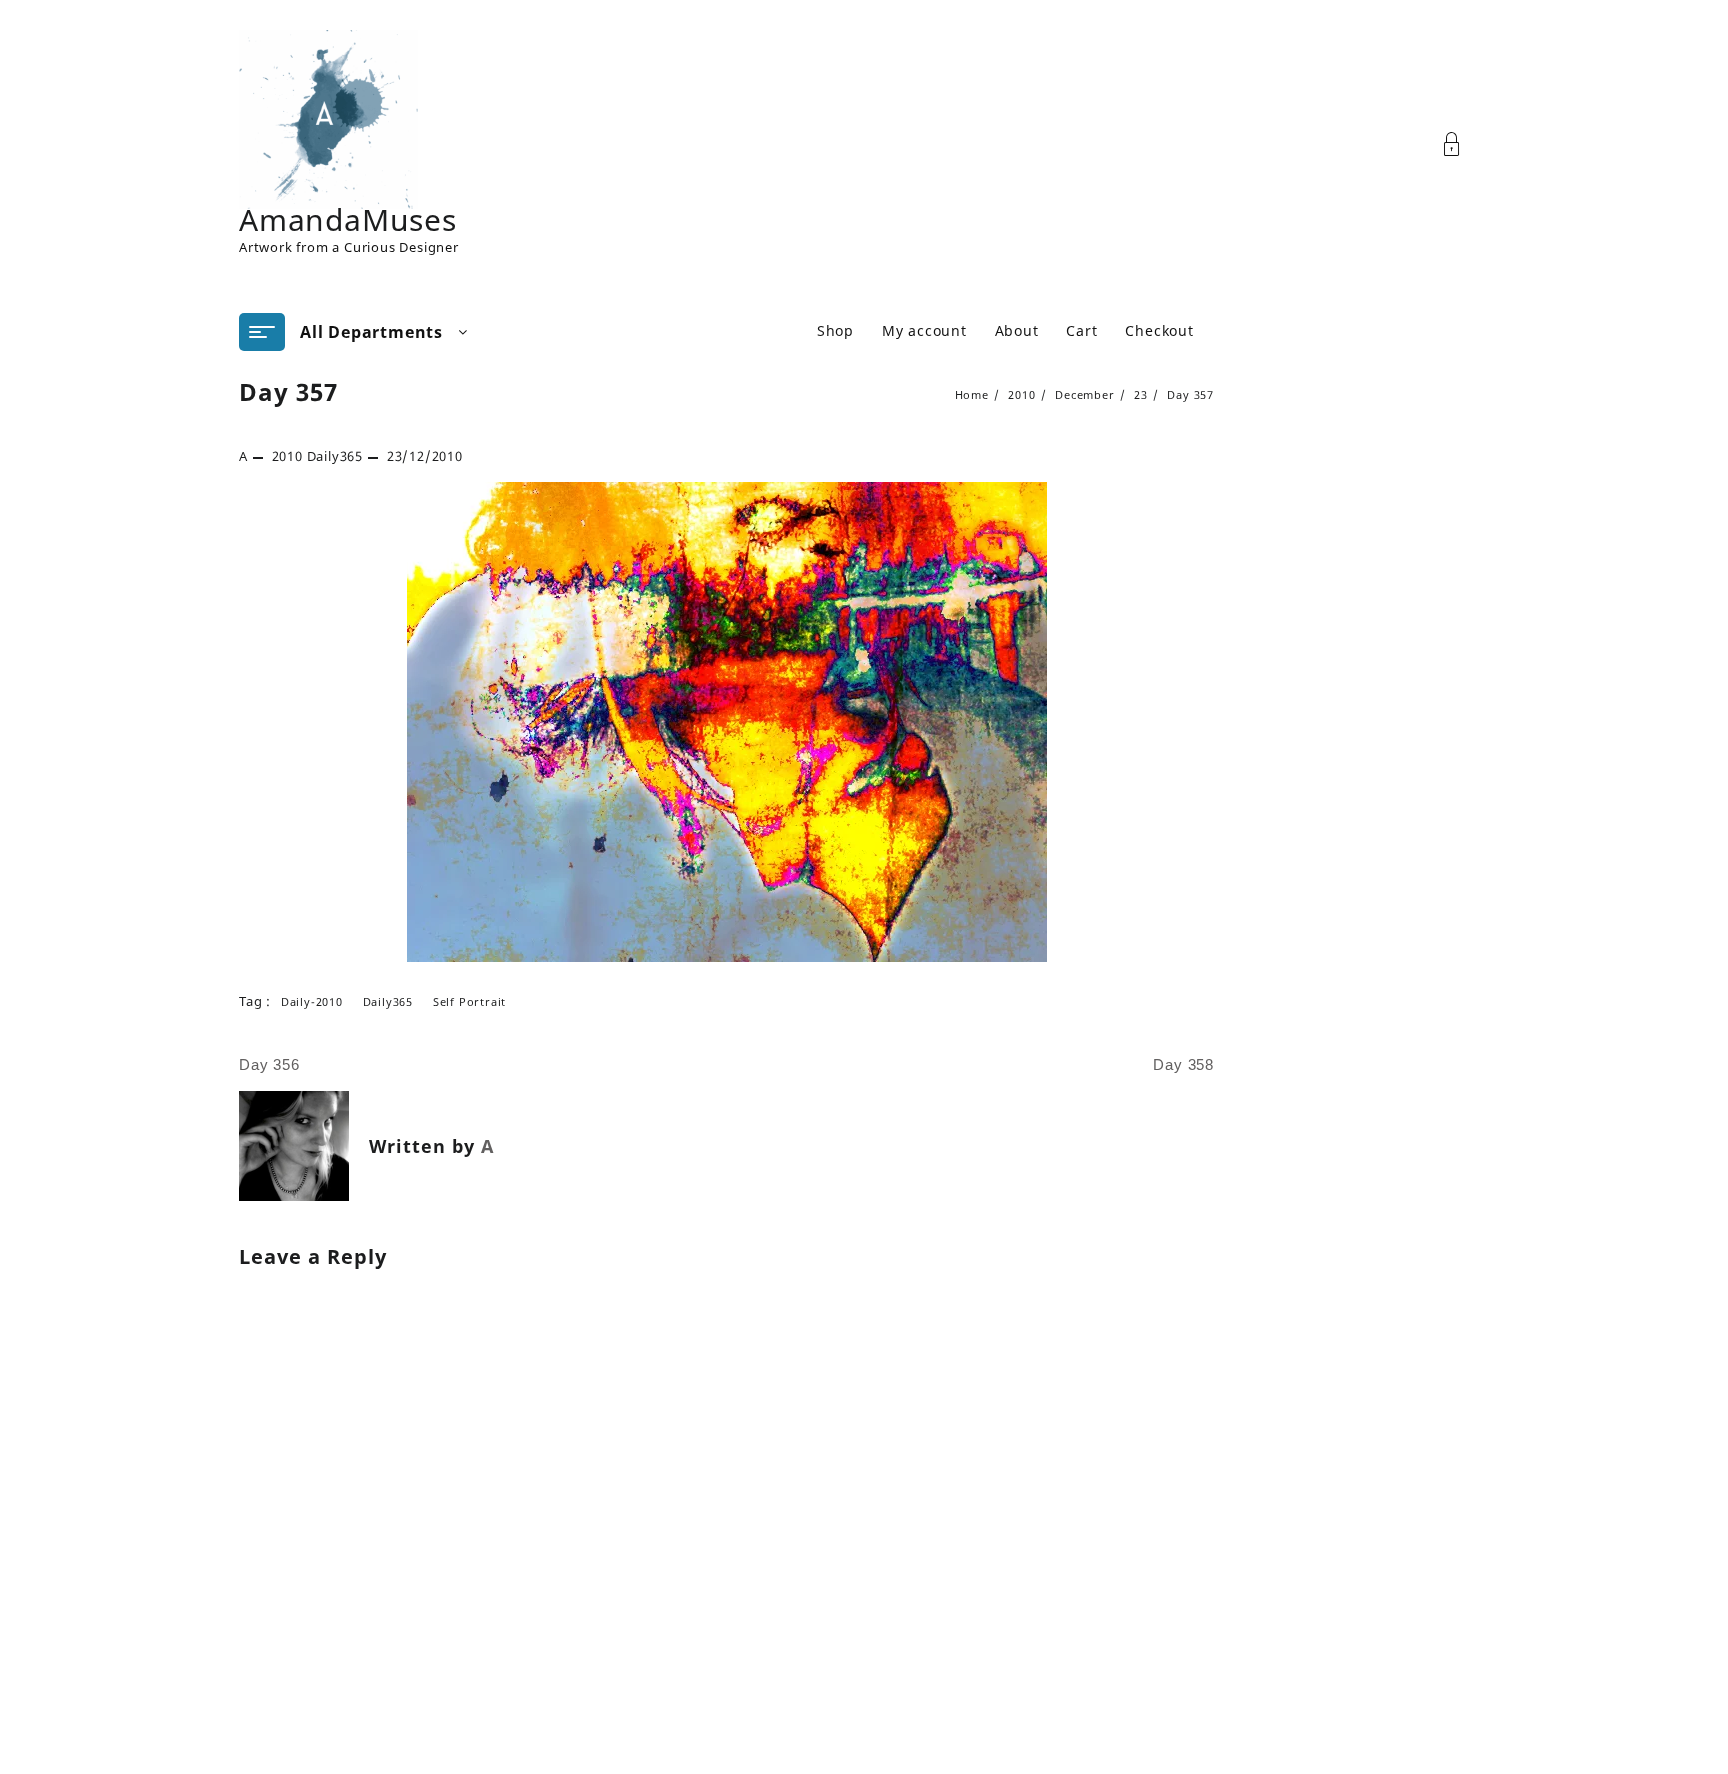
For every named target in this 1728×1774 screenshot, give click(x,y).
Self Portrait (469, 1001)
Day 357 (288, 391)
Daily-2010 (312, 1001)
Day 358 (1183, 1064)
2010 (287, 456)
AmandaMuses (348, 219)
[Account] (1462, 144)
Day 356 (269, 1064)
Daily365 (335, 456)
